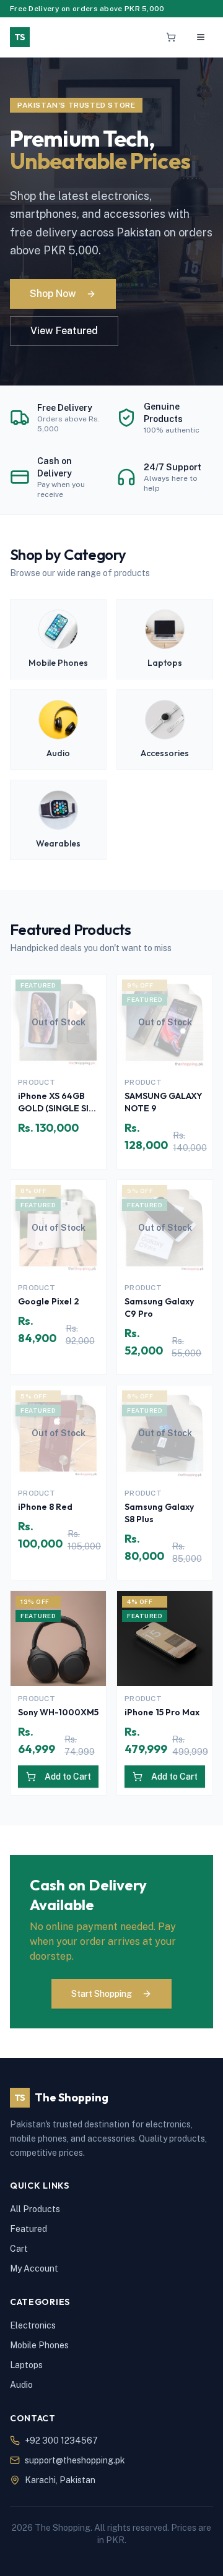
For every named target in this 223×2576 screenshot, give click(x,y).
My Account (34, 2268)
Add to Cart (68, 1777)
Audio (21, 2385)
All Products (35, 2209)
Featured (28, 2229)
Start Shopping (102, 1994)
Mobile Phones (39, 2345)
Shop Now (53, 294)
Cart (19, 2249)
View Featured (64, 331)
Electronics (33, 2325)
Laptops (26, 2365)
